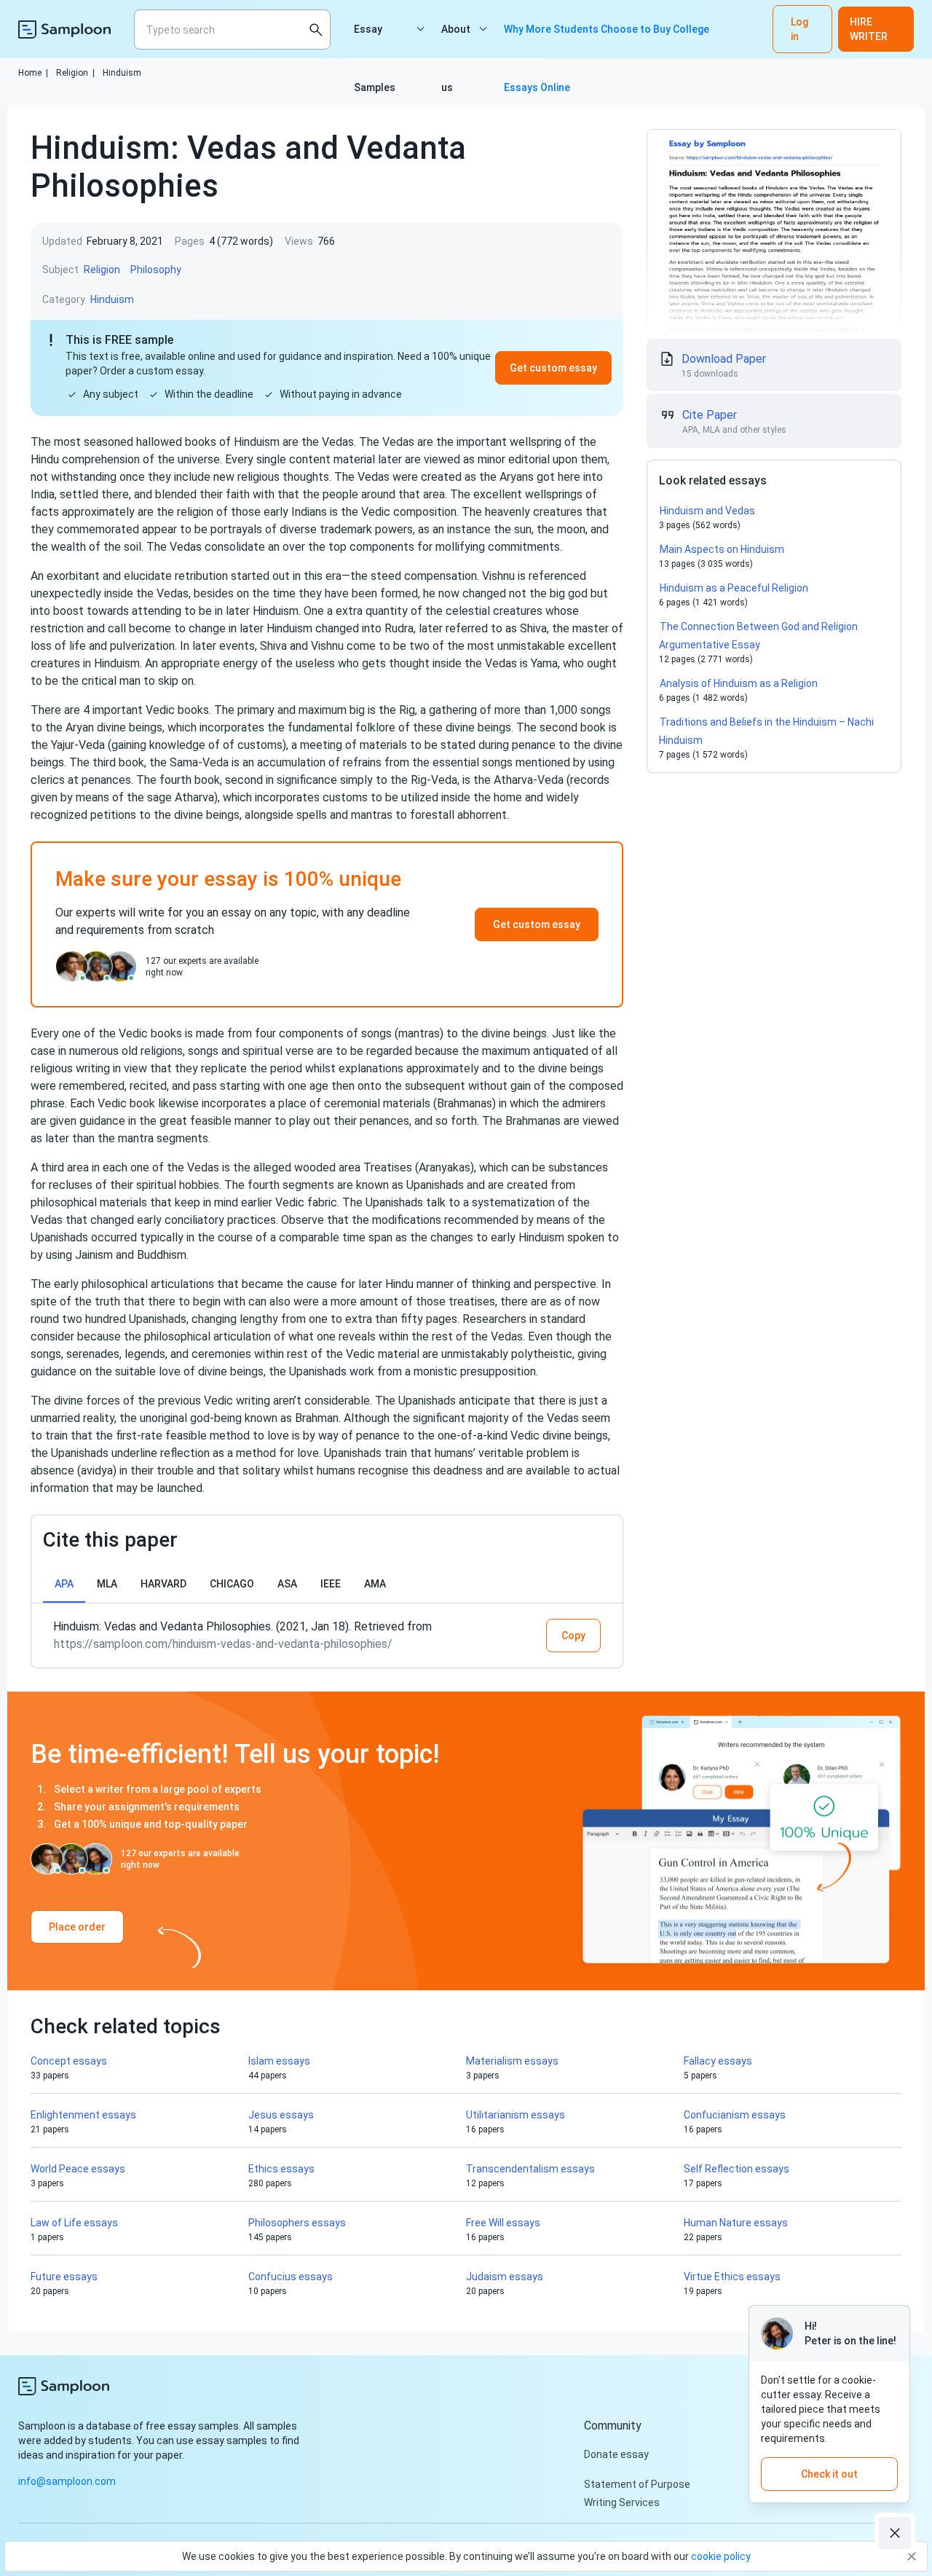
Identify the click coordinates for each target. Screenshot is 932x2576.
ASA (287, 1584)
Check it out (829, 2474)
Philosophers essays (297, 2223)
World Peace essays (78, 2169)
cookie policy (721, 2556)
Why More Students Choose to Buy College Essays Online (607, 41)
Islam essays (279, 2061)
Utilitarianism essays (516, 2115)
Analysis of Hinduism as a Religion (739, 683)
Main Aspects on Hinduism (722, 549)
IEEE (331, 1584)
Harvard (163, 1584)
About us (456, 41)
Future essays (64, 2277)
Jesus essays (281, 2115)
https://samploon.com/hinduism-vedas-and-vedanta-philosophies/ (223, 1644)
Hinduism (122, 73)
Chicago (232, 1584)
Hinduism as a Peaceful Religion (734, 588)
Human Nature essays (736, 2223)
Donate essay (616, 2454)
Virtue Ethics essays (732, 2277)
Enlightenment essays (83, 2115)
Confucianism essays (735, 2115)
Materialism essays (512, 2061)
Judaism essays (505, 2277)
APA (64, 1584)
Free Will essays (503, 2223)
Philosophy (156, 270)
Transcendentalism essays (530, 2169)
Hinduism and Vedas (707, 511)
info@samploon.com (67, 2481)
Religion (75, 73)
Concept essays (69, 2061)
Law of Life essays (74, 2223)
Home (33, 73)
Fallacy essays (718, 2061)
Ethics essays (281, 2169)
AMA (375, 1584)
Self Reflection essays (736, 2169)
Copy (573, 1635)
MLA (107, 1584)
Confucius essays (291, 2277)
